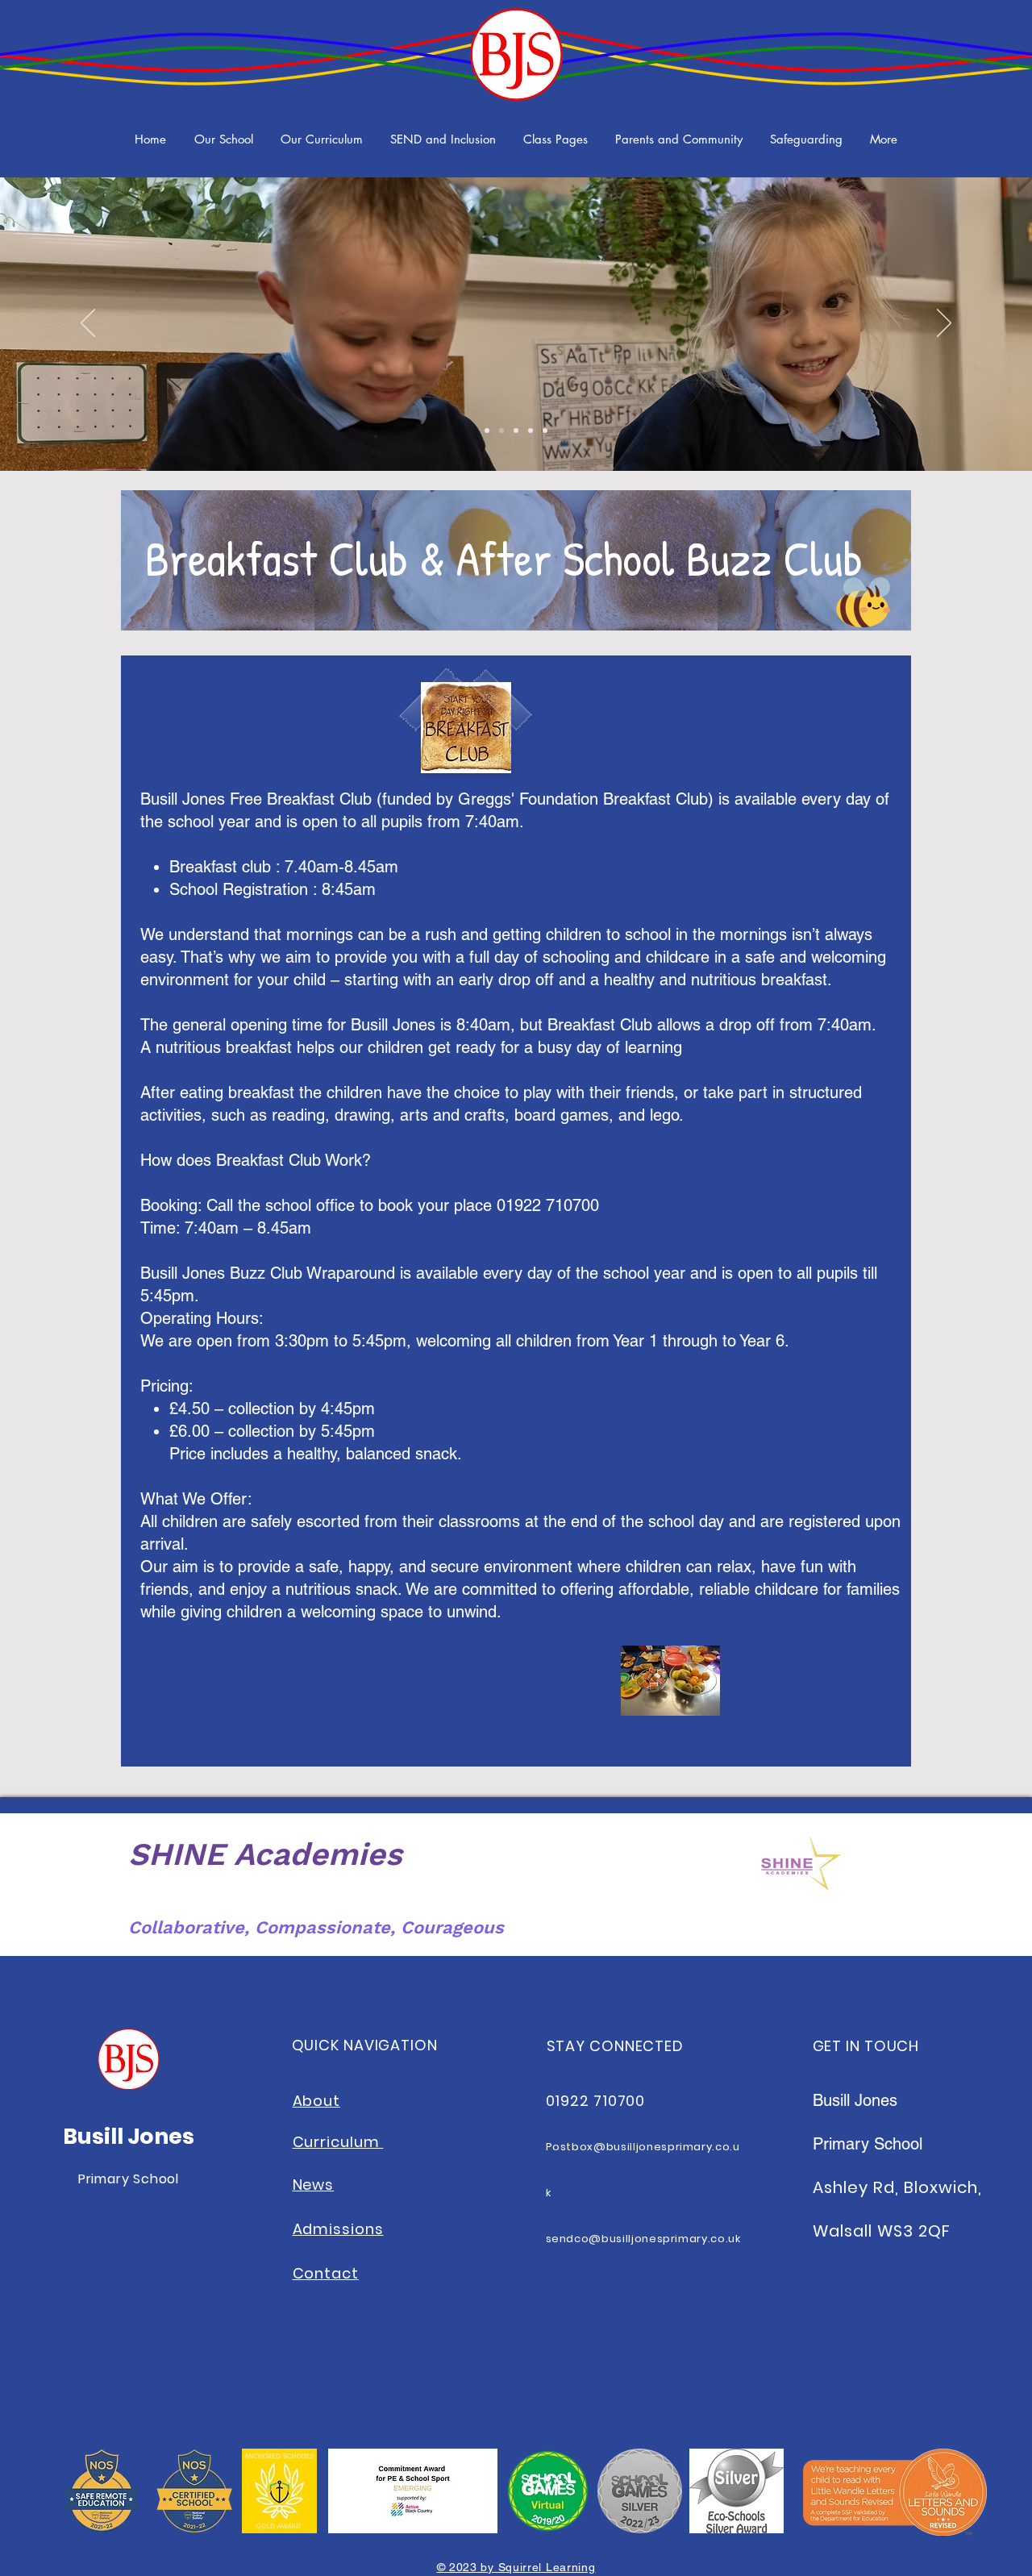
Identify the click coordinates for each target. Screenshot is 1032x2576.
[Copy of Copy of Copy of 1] (531, 431)
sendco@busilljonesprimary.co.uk (643, 2239)
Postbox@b (580, 2147)
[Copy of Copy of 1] (516, 431)
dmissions (343, 2229)
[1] (487, 431)
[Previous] (88, 324)
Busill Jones (129, 2136)
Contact (326, 2273)
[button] (223, 139)
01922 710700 (596, 2101)
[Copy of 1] (501, 431)
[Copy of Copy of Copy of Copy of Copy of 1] (545, 431)
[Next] (944, 324)
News (314, 2185)
